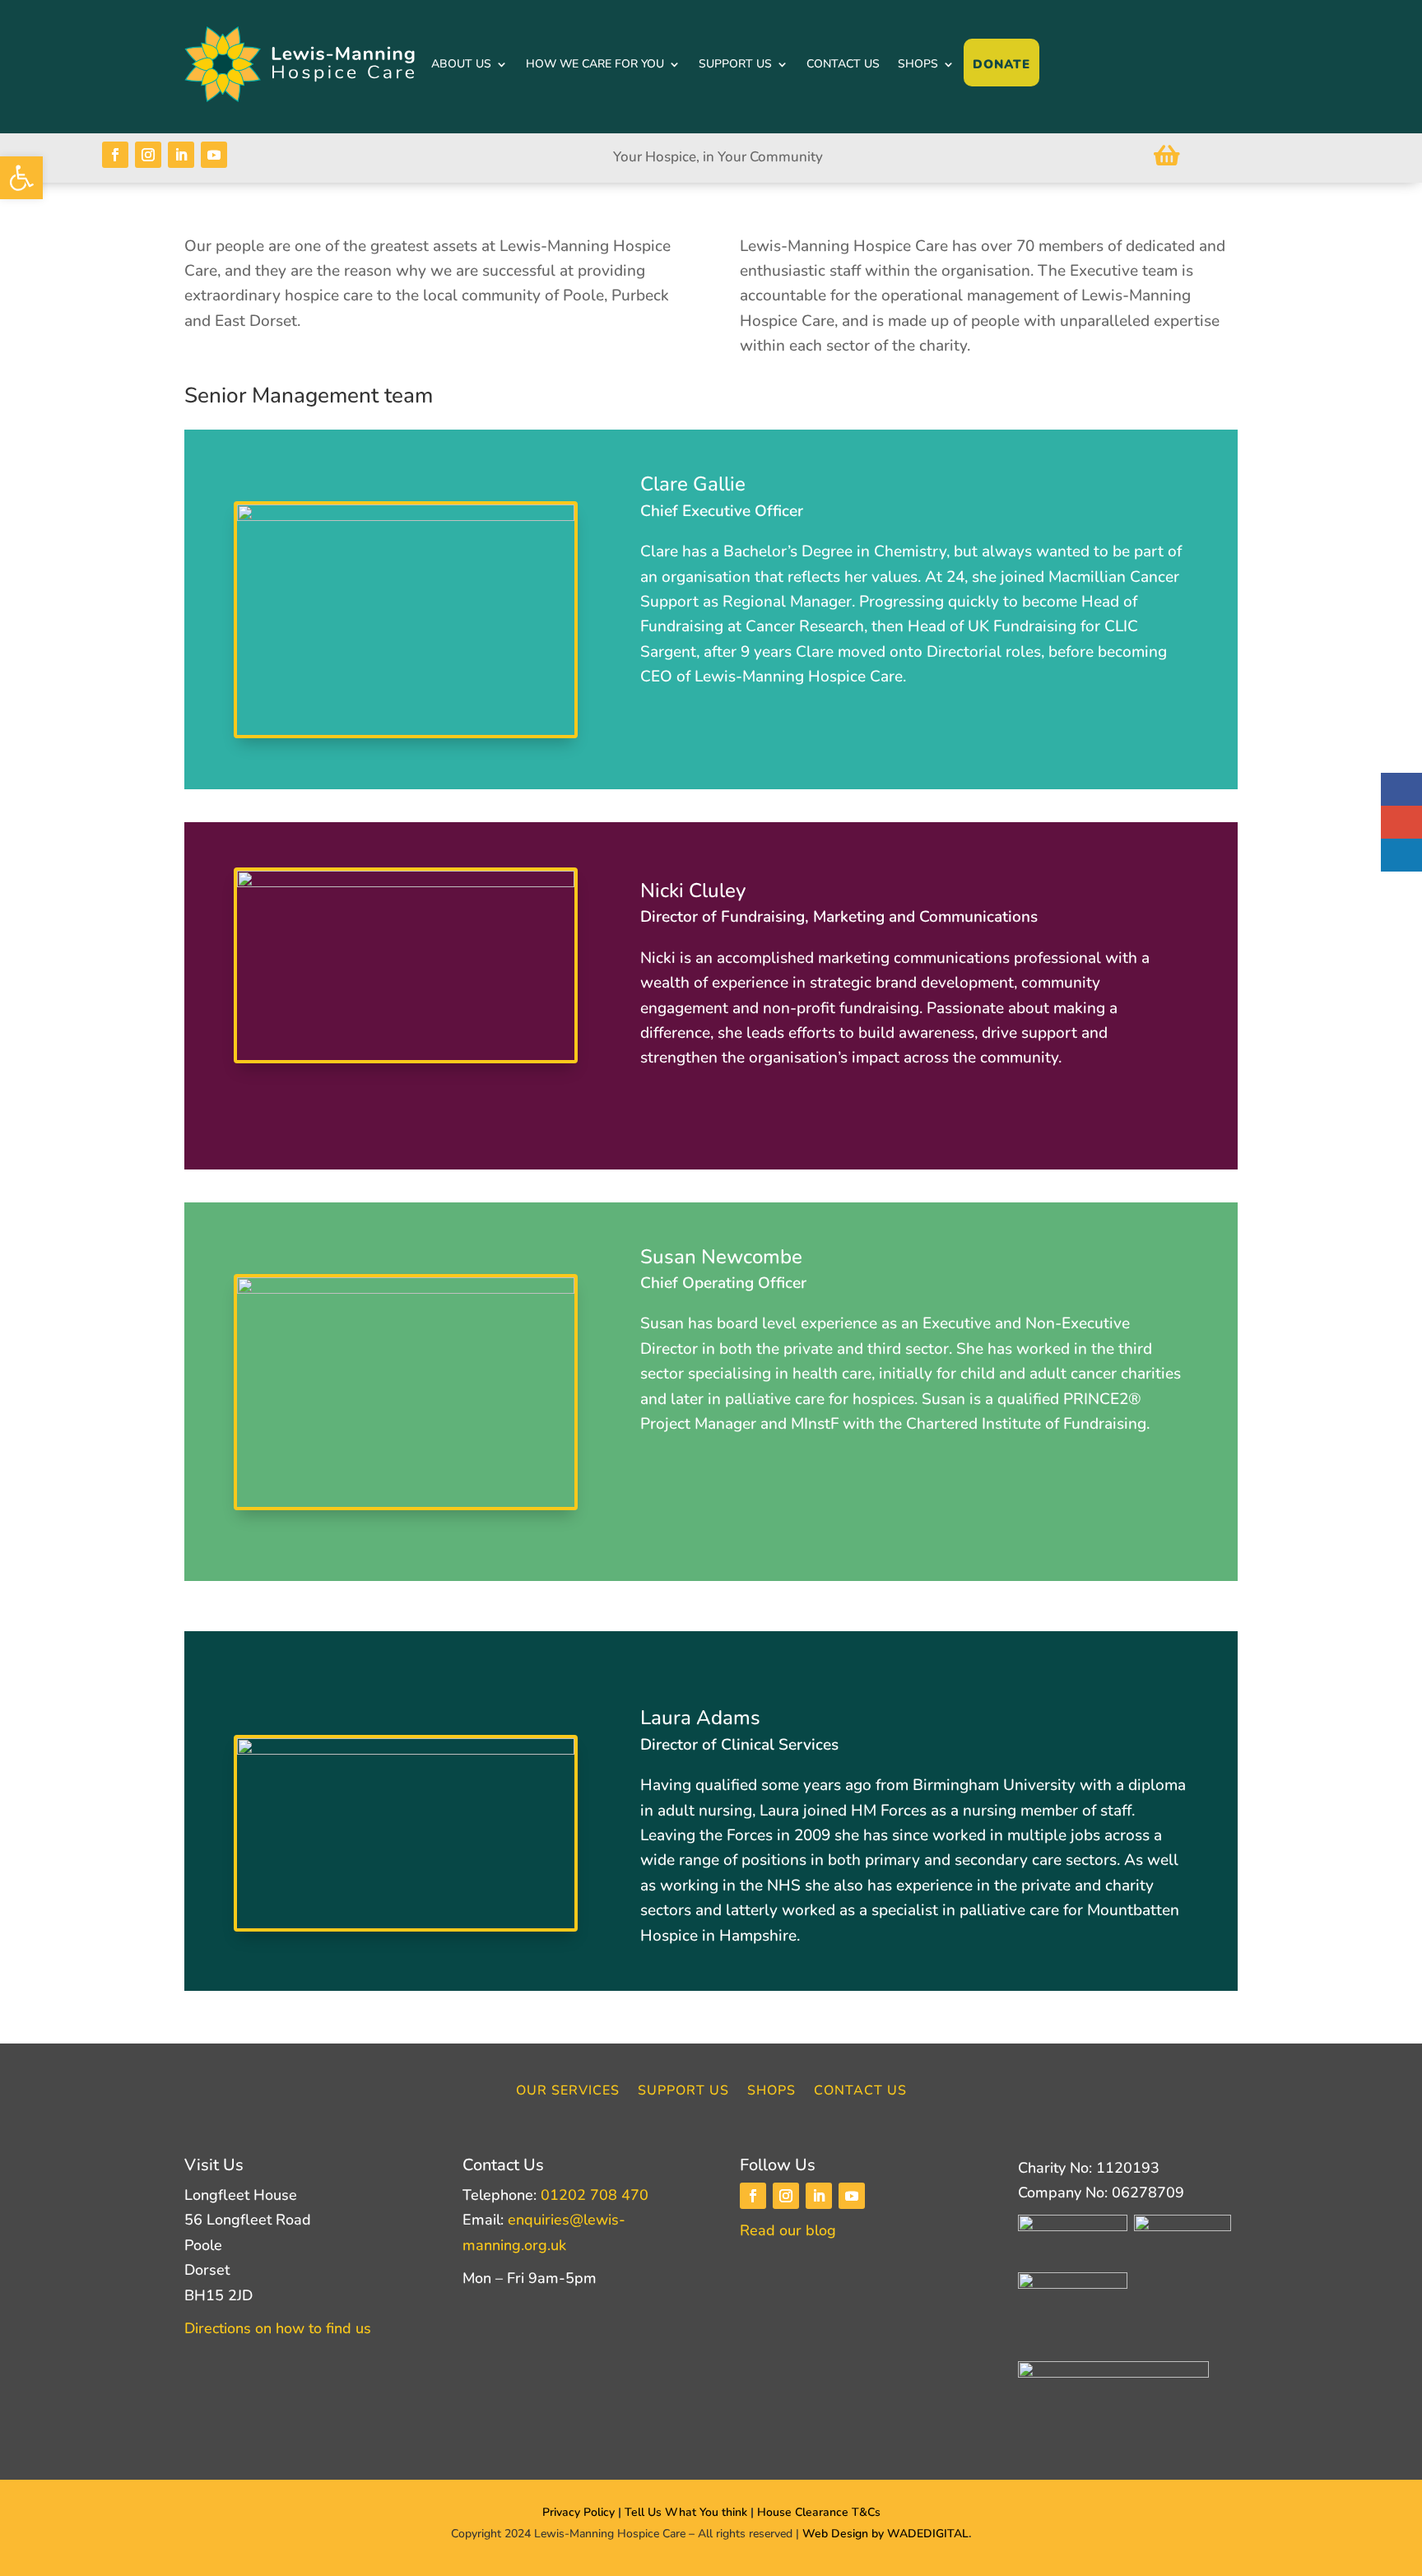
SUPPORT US (735, 64)
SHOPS (918, 64)
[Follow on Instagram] (148, 155)
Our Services (568, 2092)
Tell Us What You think (688, 2512)
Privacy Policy (579, 2512)
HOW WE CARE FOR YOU (595, 64)
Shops (771, 2092)
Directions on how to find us (278, 2328)
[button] (21, 178)
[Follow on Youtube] (214, 155)
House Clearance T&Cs (819, 2512)
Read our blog (788, 2230)
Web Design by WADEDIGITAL (885, 2534)
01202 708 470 (595, 2195)
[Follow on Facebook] (115, 155)
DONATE (1001, 64)
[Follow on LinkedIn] (181, 155)
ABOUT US (461, 64)
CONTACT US (843, 64)
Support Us (683, 2092)
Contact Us (860, 2092)
